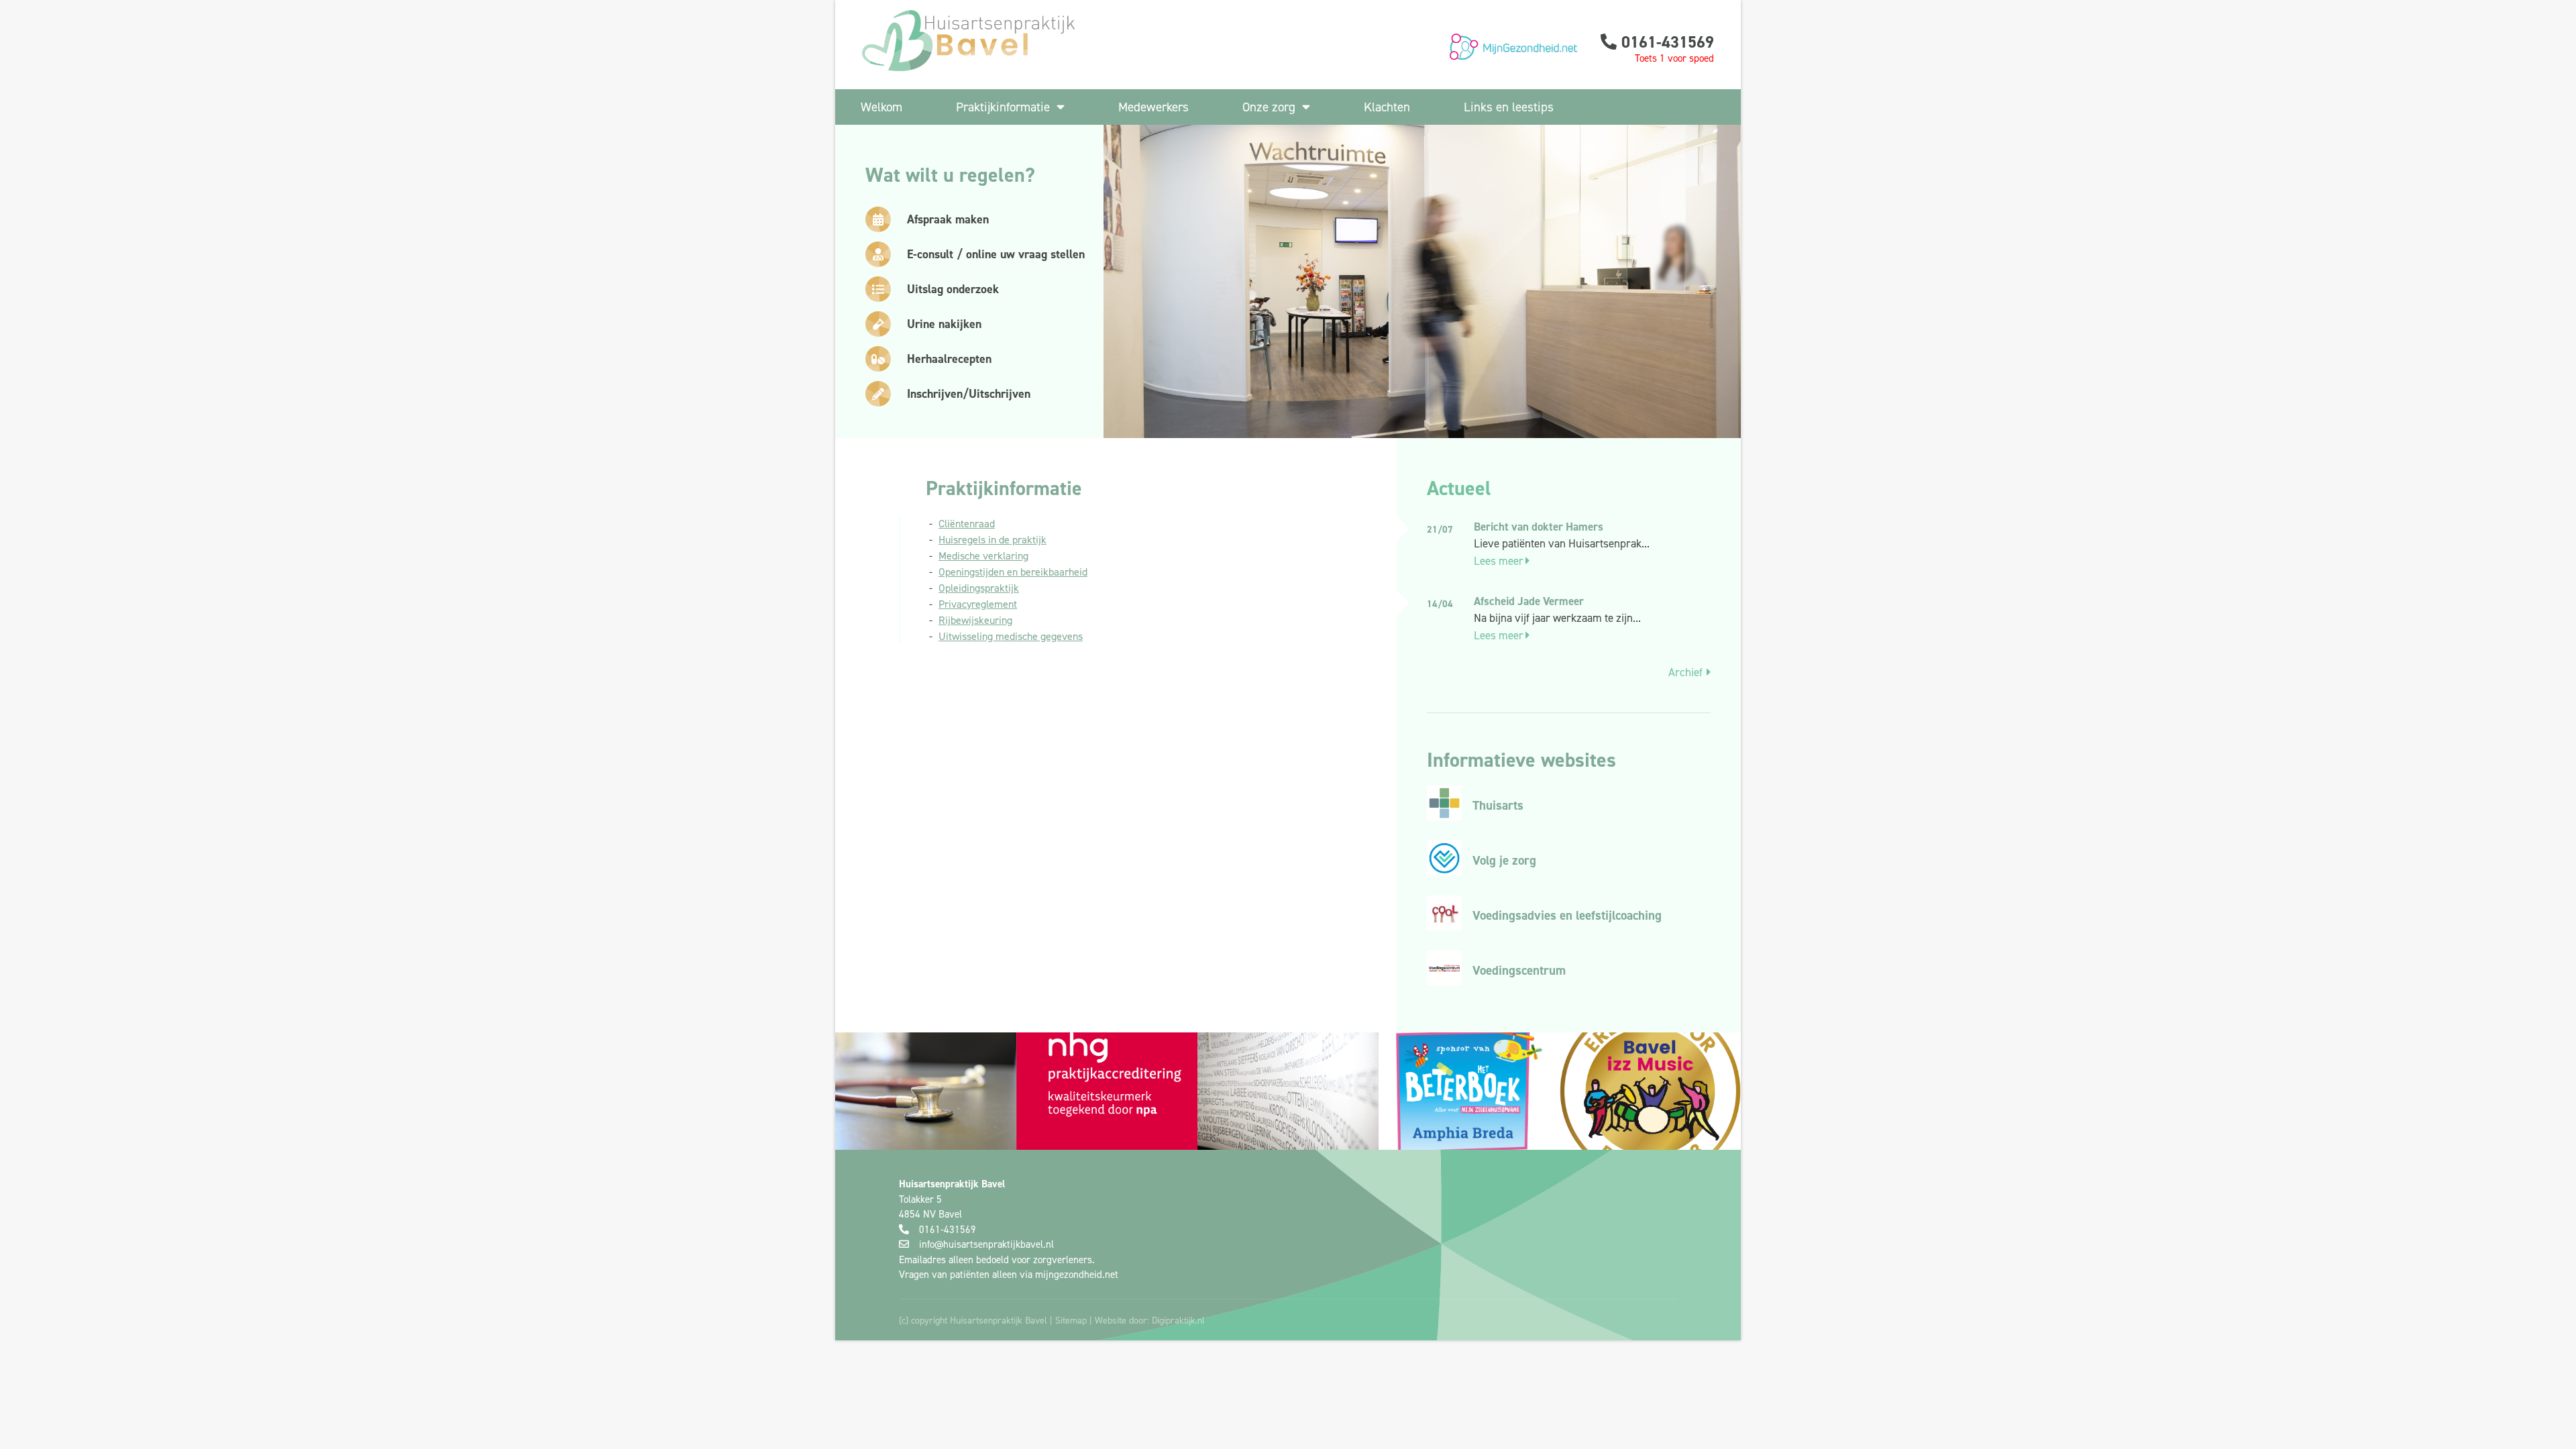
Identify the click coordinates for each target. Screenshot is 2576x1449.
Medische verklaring (983, 555)
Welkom (881, 107)
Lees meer (1499, 561)
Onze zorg (1269, 107)
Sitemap (1071, 1320)
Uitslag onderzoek (953, 289)
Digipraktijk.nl (1178, 1320)
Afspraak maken (948, 219)
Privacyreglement (978, 604)
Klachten (1387, 107)
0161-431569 (1668, 42)
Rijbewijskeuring (975, 620)
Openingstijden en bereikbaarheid (1013, 572)
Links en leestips (1509, 107)
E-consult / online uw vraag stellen (996, 254)
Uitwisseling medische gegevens (1011, 636)
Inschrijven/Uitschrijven (969, 393)
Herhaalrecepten (949, 359)
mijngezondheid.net (1077, 1274)
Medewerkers (1153, 107)
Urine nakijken (944, 324)
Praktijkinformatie (1003, 107)
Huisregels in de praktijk (992, 539)
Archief (1685, 672)
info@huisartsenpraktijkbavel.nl (986, 1244)
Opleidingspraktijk (979, 588)
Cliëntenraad (967, 523)
